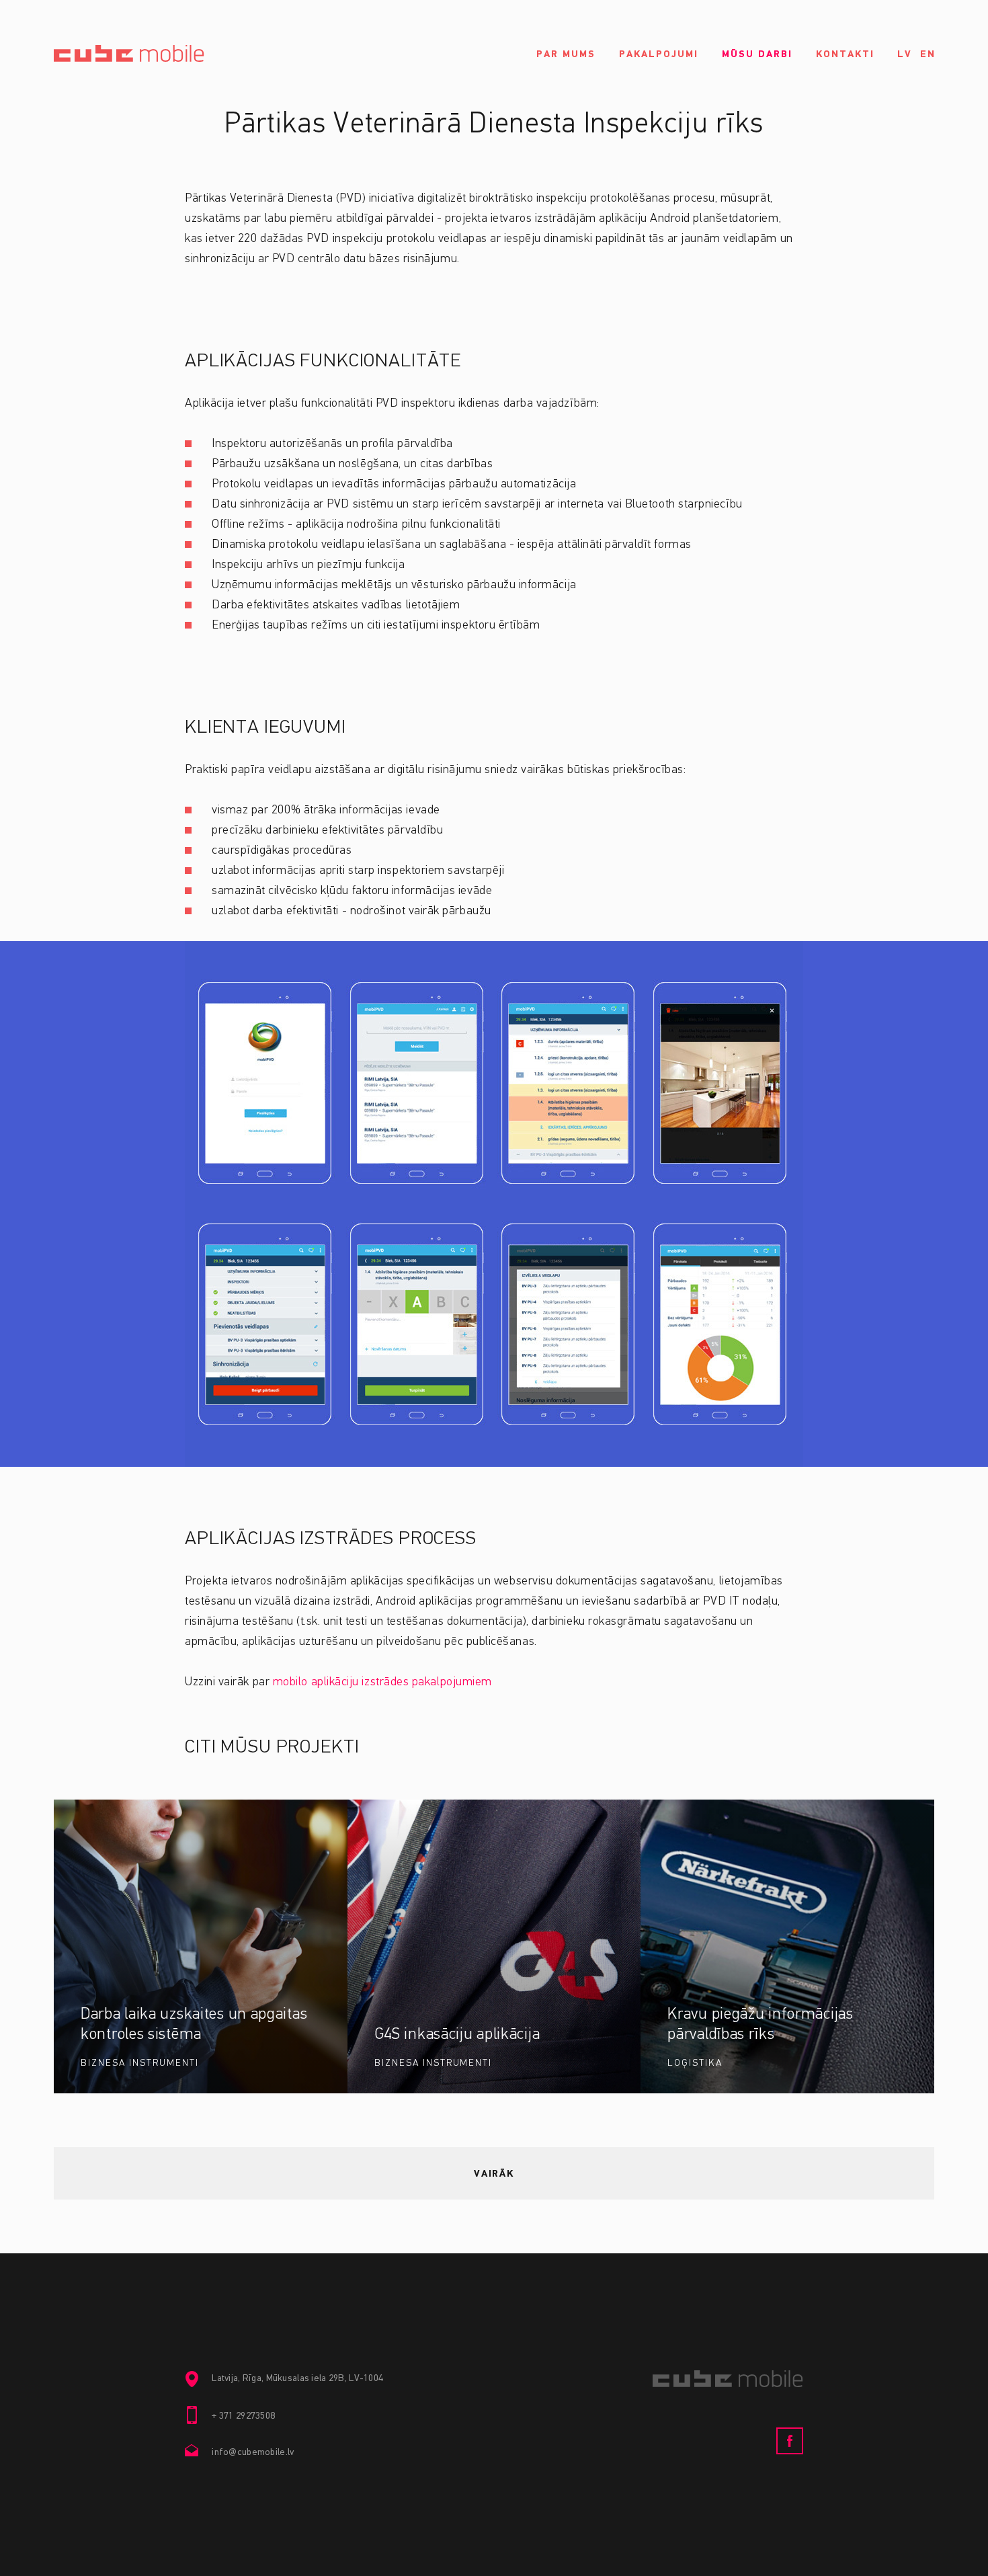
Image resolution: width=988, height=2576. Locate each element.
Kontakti (845, 54)
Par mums (566, 54)
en (928, 54)
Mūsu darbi (757, 54)
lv (905, 54)
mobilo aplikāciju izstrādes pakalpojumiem (382, 1682)
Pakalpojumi (659, 54)
